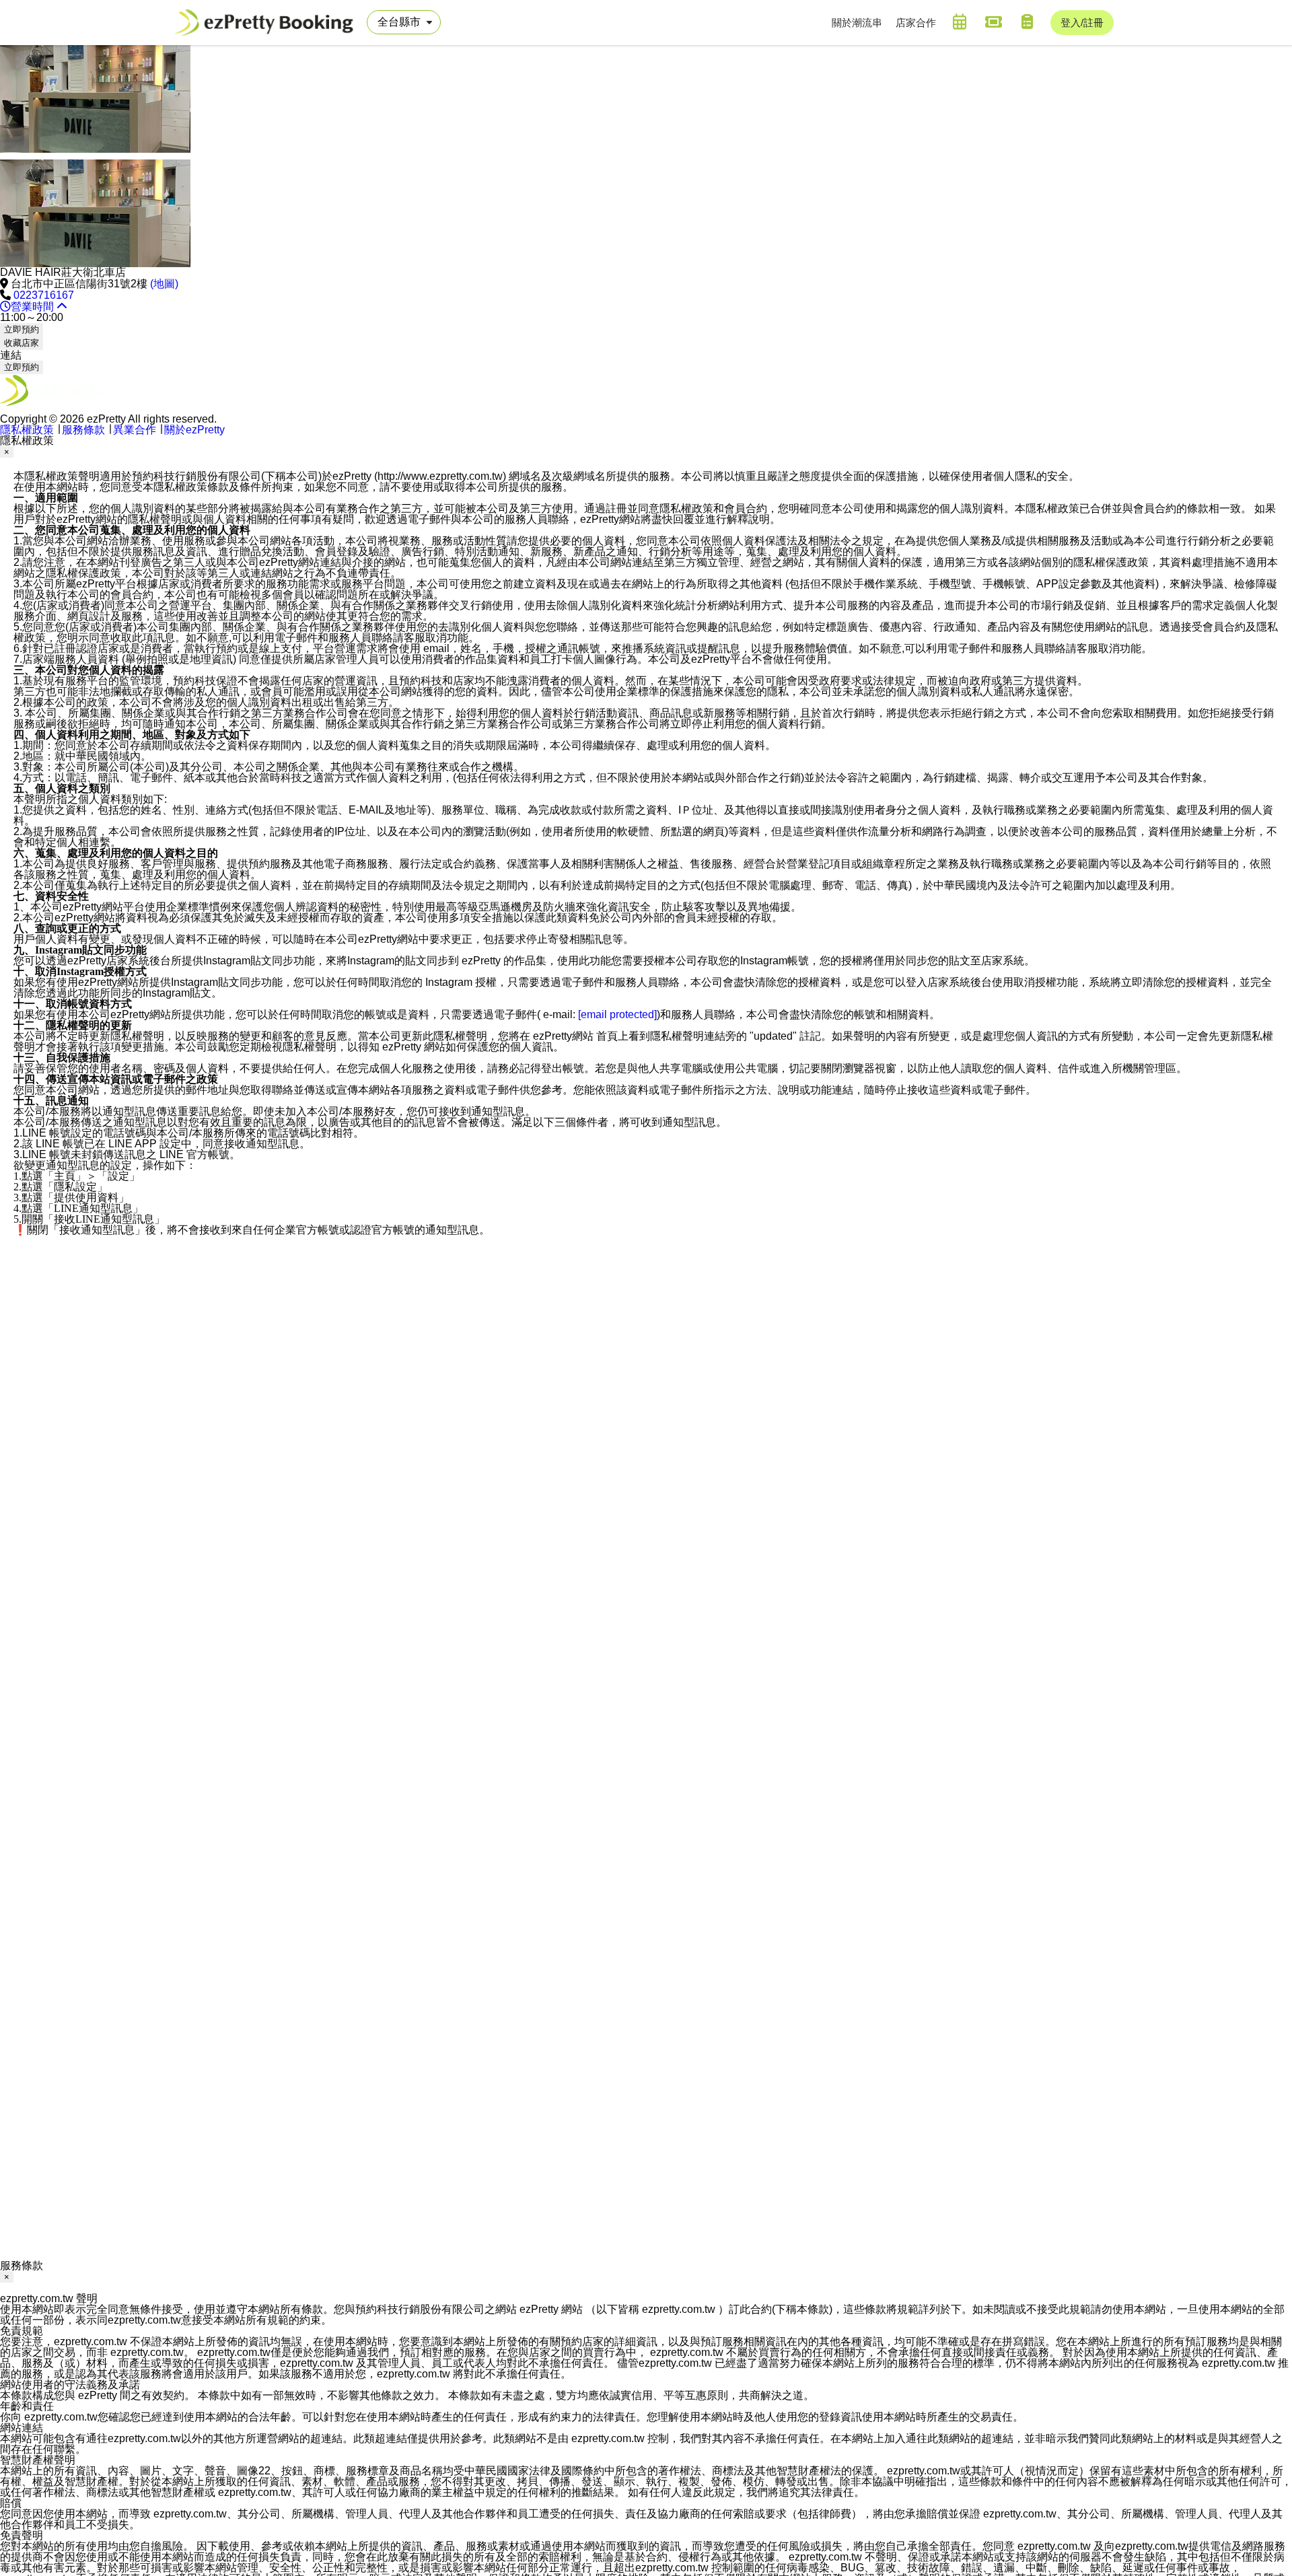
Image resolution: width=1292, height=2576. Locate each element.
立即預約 (22, 329)
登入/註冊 (1082, 23)
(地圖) (164, 284)
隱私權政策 (27, 430)
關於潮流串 (857, 23)
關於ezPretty (194, 430)
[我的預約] (960, 22)
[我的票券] (993, 22)
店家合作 (916, 23)
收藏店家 (22, 343)
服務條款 (83, 430)
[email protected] (617, 1014)
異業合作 (135, 430)
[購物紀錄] (1027, 22)
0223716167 (44, 295)
